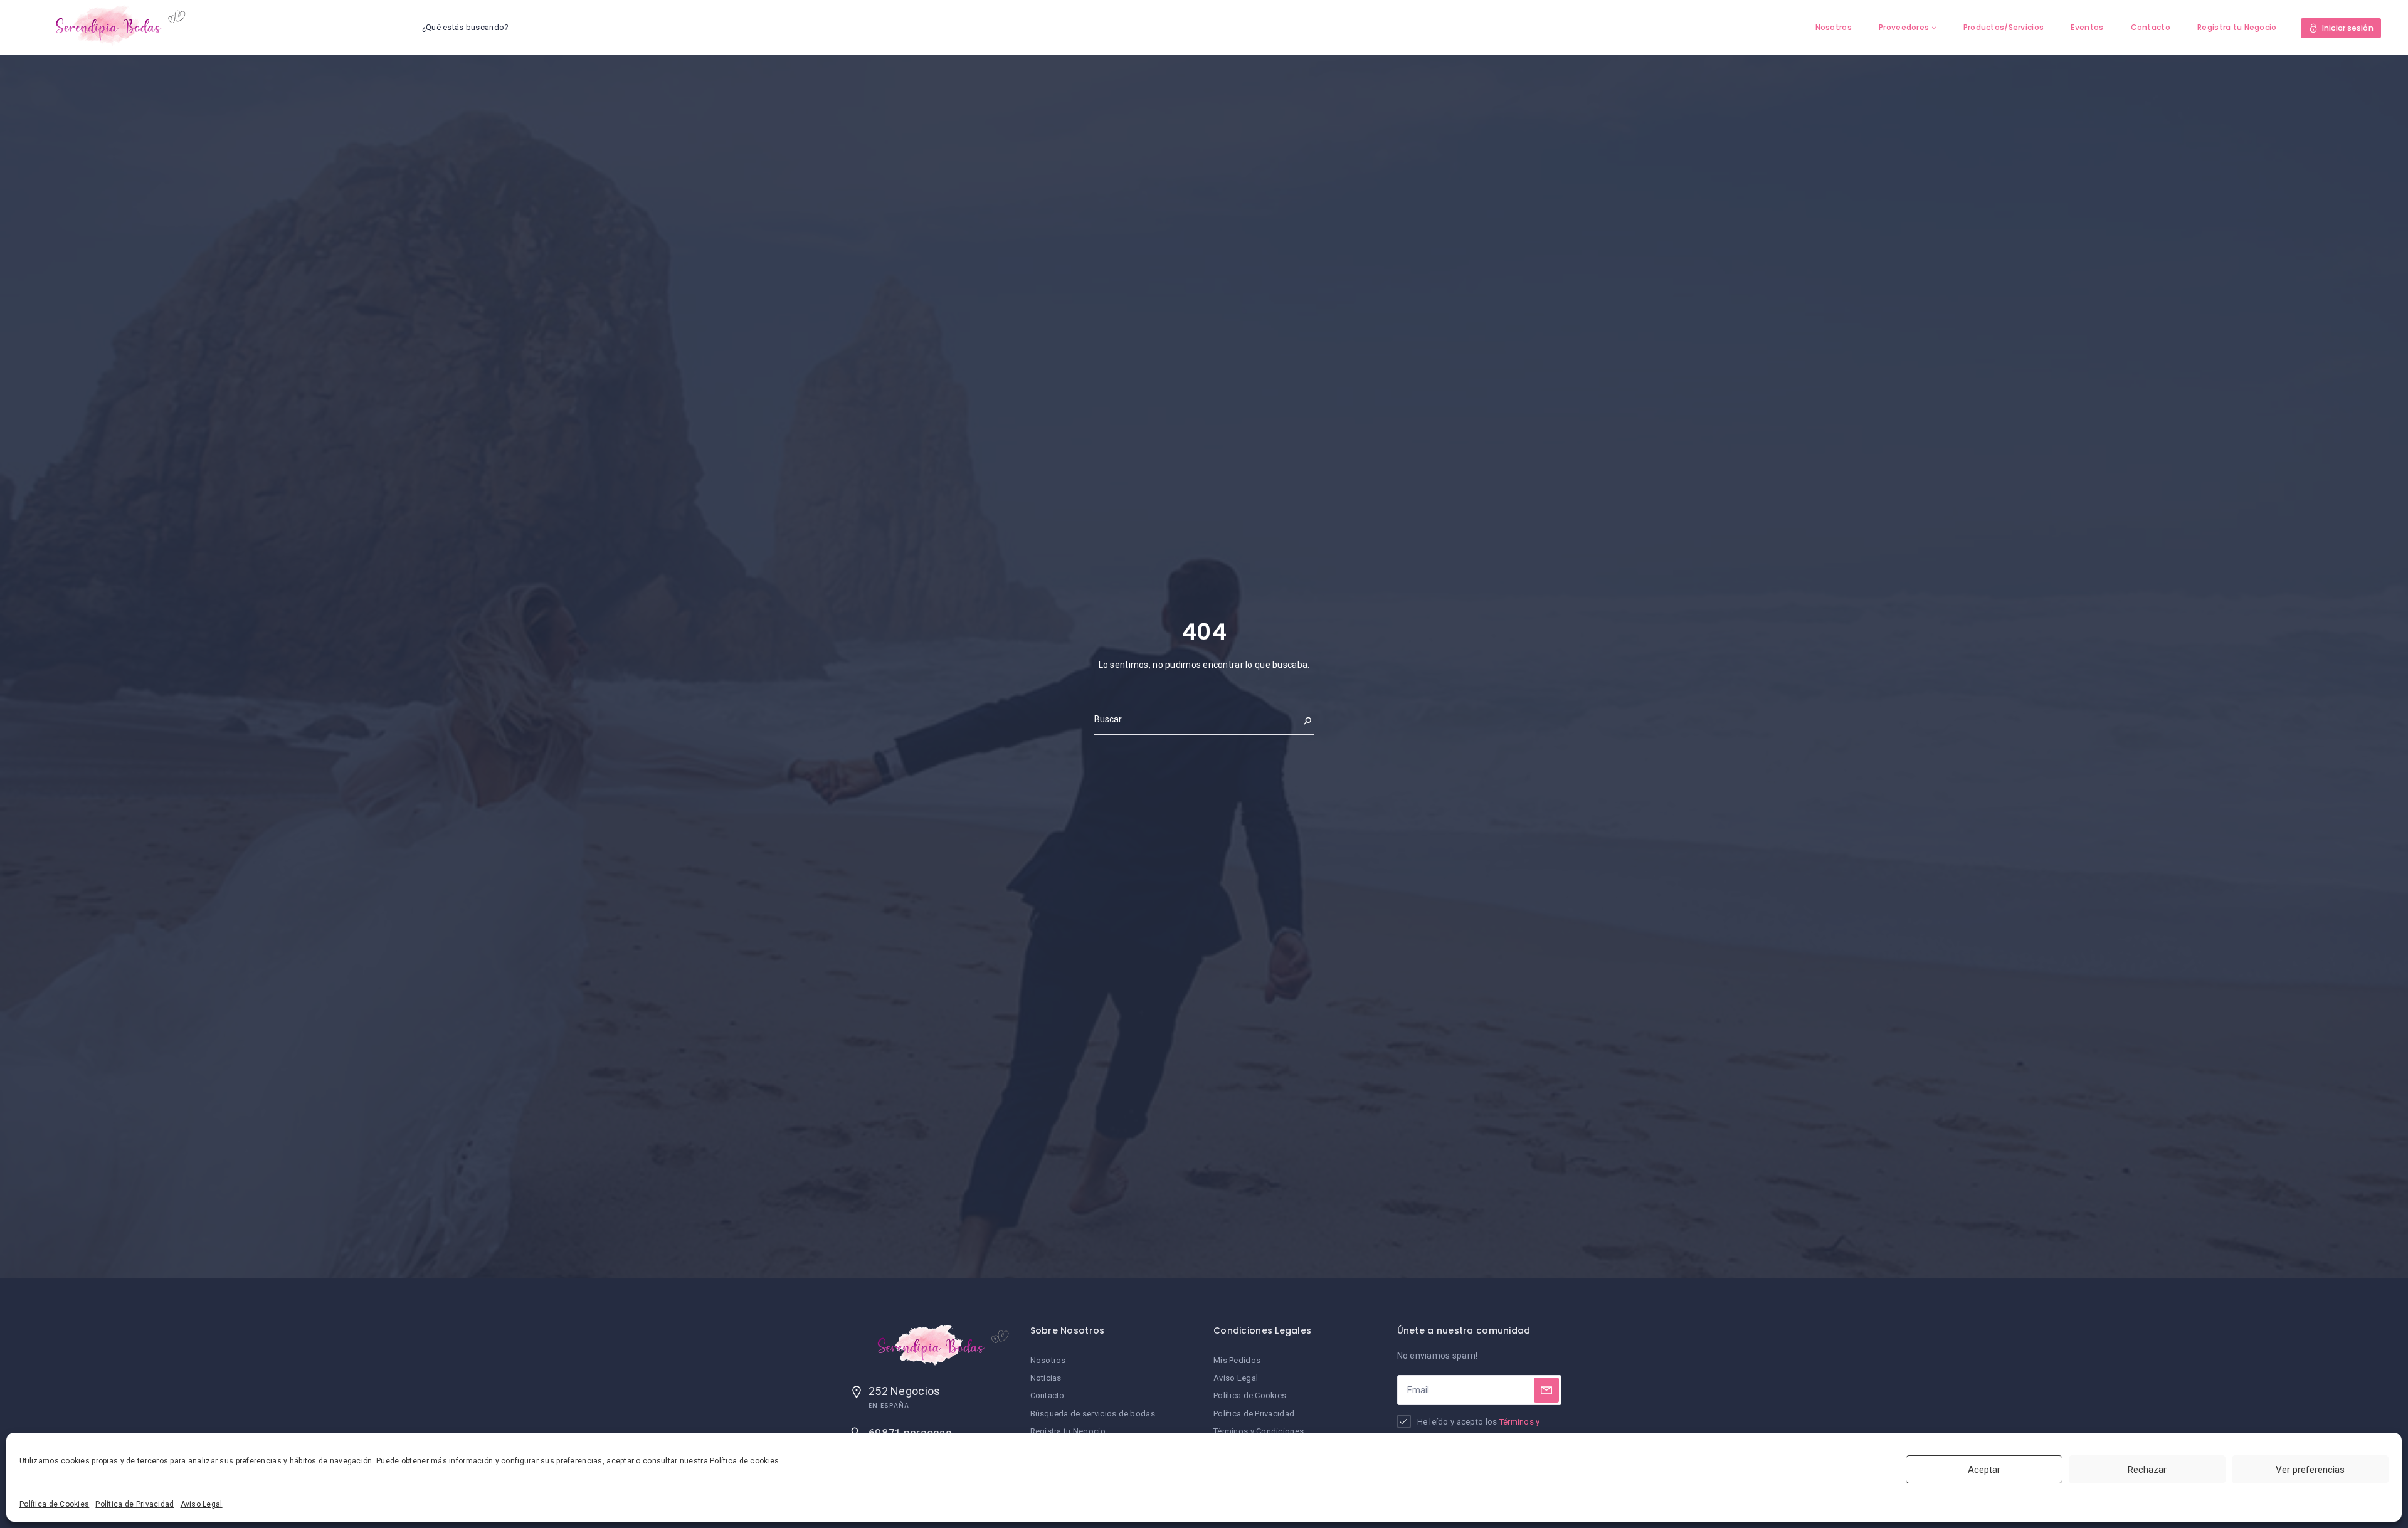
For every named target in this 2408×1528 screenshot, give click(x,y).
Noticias (1046, 1378)
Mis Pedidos (1237, 1360)
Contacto (2151, 27)
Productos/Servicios (2004, 27)
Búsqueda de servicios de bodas (1093, 1414)
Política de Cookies (54, 1504)
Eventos (2087, 27)
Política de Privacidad (135, 1504)
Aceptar (1984, 1470)
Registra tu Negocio (2237, 27)
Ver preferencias (2310, 1470)
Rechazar (2147, 1470)
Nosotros (1834, 27)
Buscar (1297, 719)
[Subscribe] (1546, 1390)
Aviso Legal (202, 1504)
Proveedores (1904, 27)
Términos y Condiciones (1259, 1431)
